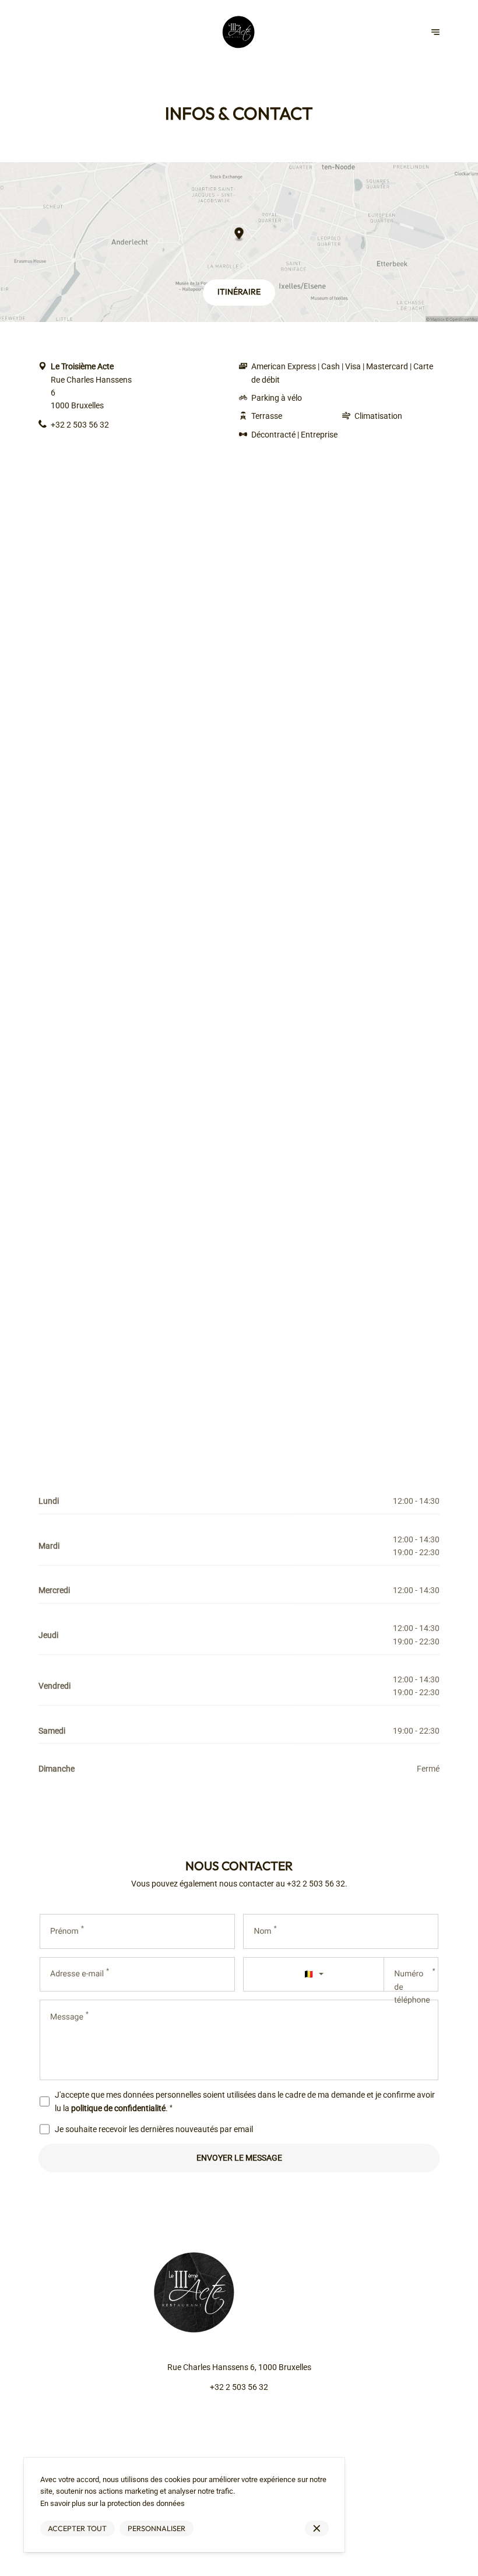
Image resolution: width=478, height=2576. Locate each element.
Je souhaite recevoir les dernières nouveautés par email (154, 2129)
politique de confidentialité (118, 2108)
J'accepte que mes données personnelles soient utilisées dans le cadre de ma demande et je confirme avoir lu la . (245, 2101)
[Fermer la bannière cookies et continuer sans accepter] (317, 2528)
